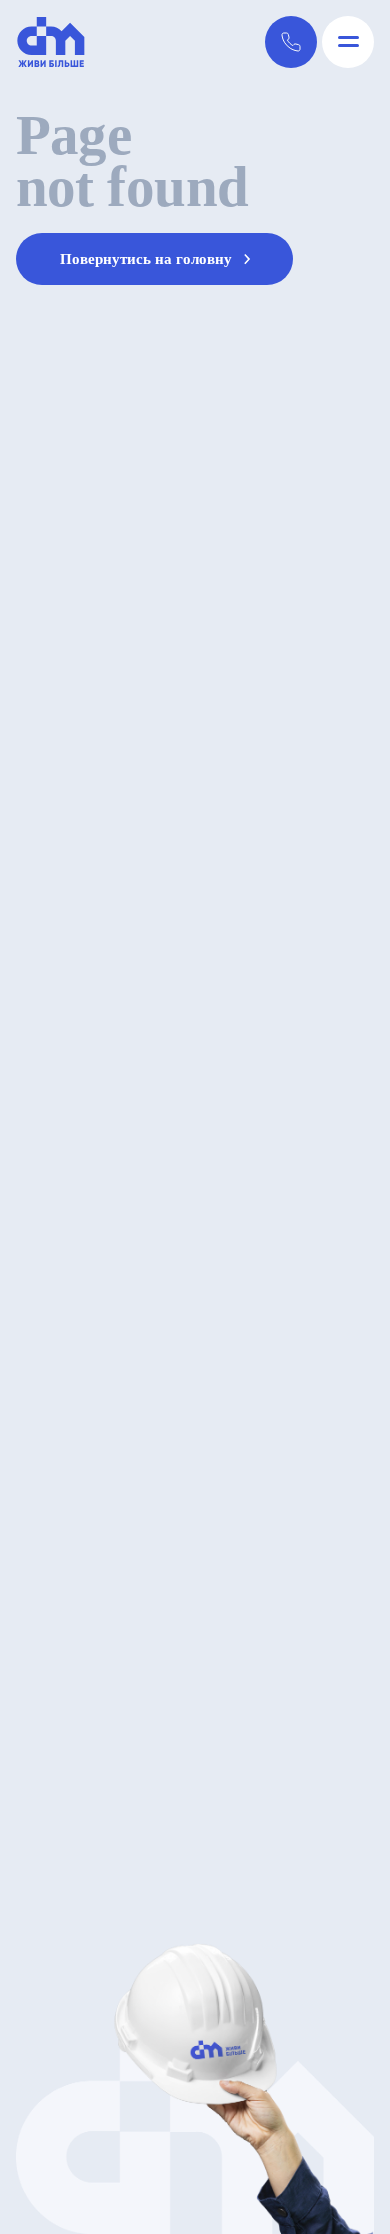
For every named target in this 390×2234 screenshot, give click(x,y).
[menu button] (348, 42)
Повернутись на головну (148, 259)
